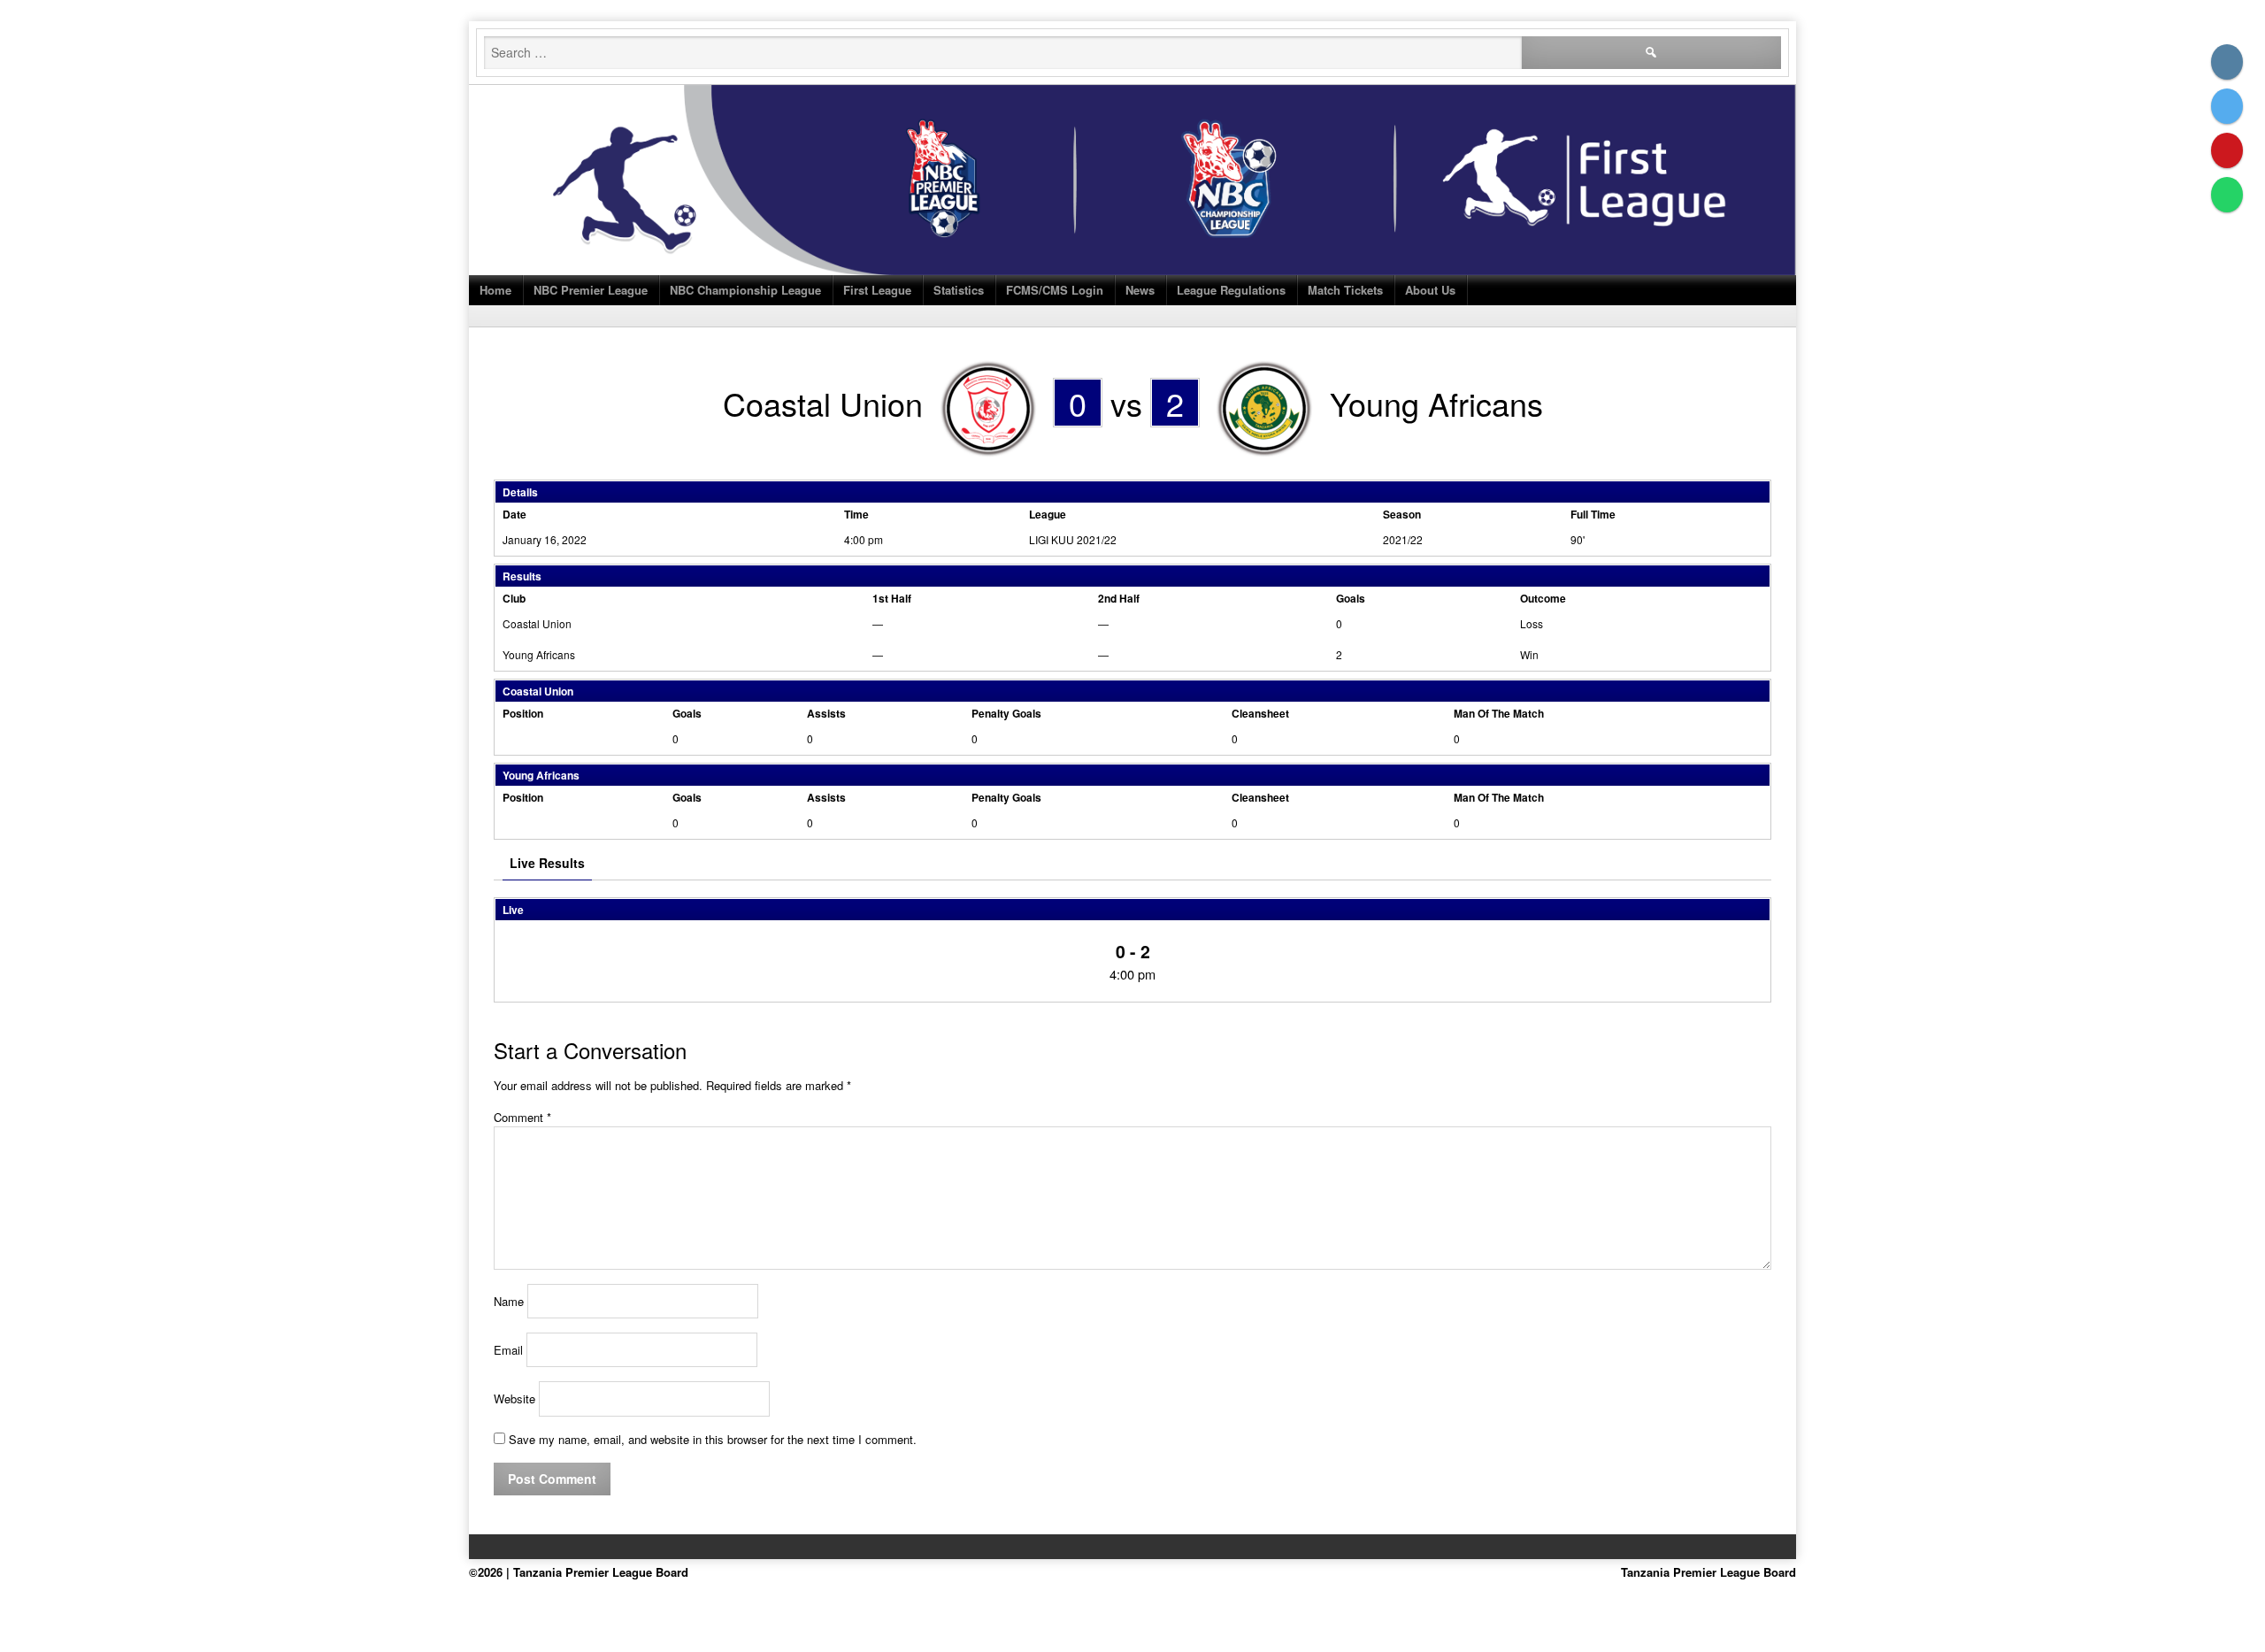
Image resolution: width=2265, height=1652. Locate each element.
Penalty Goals (1006, 713)
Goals (687, 713)
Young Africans (539, 654)
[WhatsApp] (2227, 195)
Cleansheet (1260, 713)
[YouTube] (2227, 150)
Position (523, 713)
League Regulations (1231, 290)
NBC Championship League (745, 290)
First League (877, 290)
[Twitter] (2227, 106)
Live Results (547, 863)
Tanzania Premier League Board (1708, 1572)
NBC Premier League (591, 290)
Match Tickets (1345, 290)
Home (495, 290)
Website (514, 1398)
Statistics (959, 290)
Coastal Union (537, 623)
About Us (1430, 290)
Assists (826, 713)
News (1140, 290)
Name (509, 1301)
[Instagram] (2227, 62)
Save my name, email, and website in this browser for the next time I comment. (713, 1439)
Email (508, 1350)
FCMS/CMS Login (1055, 290)
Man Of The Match (1499, 713)
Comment (522, 1117)
